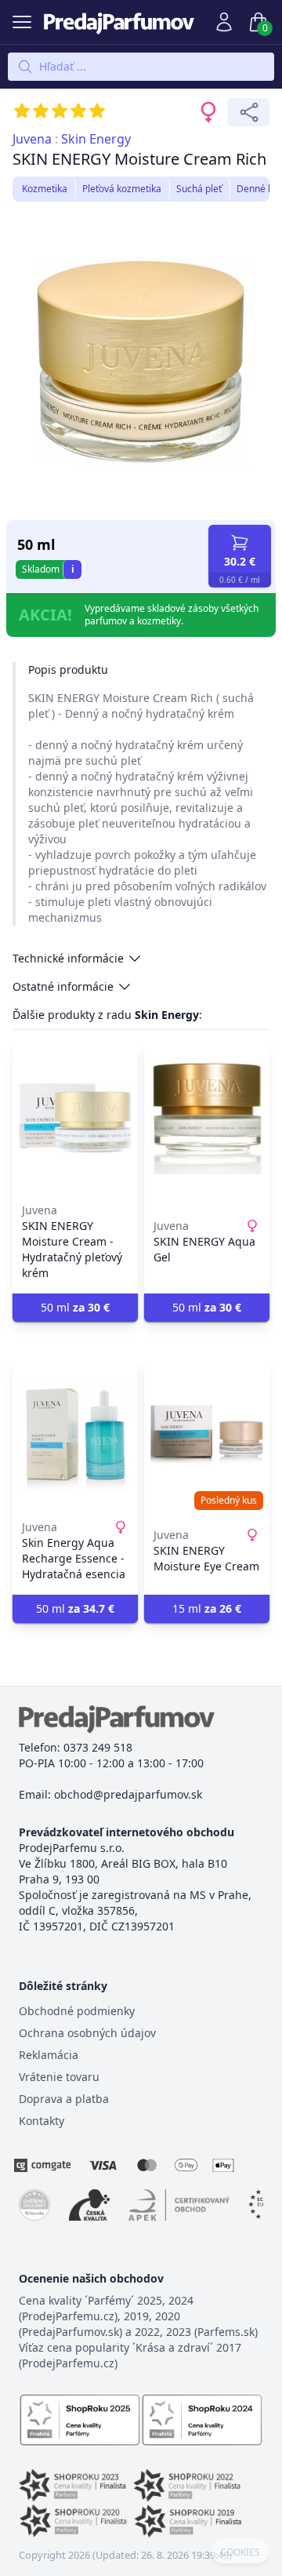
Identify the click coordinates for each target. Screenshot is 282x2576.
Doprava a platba (64, 2099)
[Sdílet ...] (248, 112)
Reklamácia (49, 2055)
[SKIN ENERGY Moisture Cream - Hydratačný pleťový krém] (75, 1118)
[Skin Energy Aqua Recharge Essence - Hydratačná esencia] (75, 1435)
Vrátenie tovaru (59, 2077)
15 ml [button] (207, 1608)
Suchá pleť (199, 189)
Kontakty (42, 2121)
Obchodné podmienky (77, 2011)
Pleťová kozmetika (122, 189)
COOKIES (240, 2552)
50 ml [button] (75, 1307)
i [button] (73, 569)
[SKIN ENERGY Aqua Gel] (207, 1118)
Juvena (32, 139)
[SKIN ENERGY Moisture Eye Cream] (207, 1435)
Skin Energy (96, 139)
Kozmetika (45, 189)
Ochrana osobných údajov (87, 2033)
